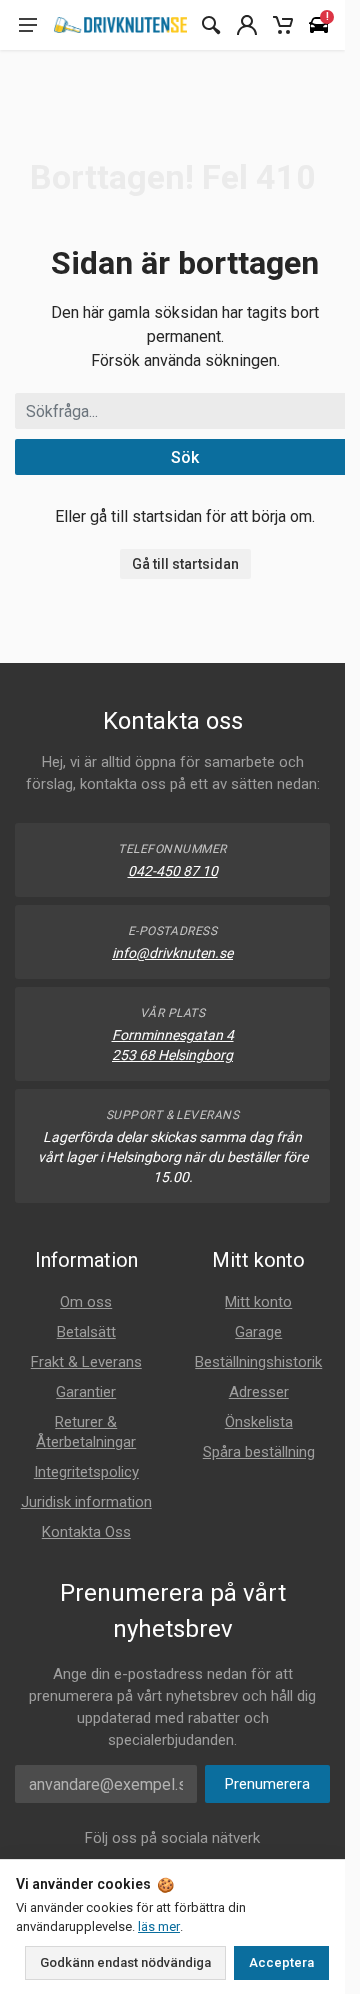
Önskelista (259, 1422)
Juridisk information (86, 1502)
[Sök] (211, 25)
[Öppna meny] (28, 25)
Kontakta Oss (86, 1532)
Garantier (86, 1392)
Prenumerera (267, 1784)
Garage (258, 1332)
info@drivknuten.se (172, 953)
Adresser (259, 1392)
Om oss (86, 1302)
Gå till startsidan (185, 564)
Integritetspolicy (86, 1472)
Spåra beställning (259, 1452)
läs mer (159, 1926)
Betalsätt (86, 1332)
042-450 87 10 (173, 871)
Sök (185, 457)
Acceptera (281, 1962)
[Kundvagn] (283, 25)
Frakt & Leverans (86, 1362)
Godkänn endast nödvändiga (125, 1962)
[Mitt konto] (247, 25)
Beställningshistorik (258, 1362)
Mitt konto (258, 1302)
